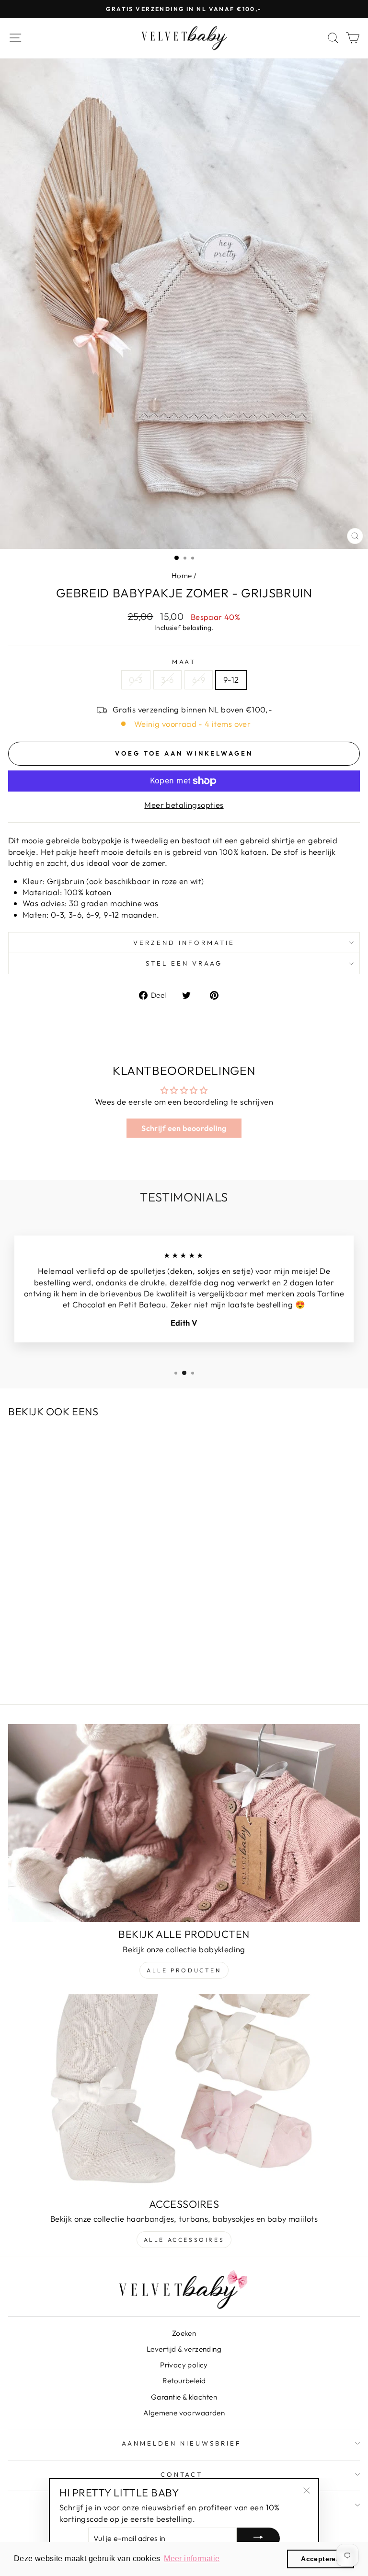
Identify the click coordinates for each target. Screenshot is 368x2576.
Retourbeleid (184, 2381)
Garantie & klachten (184, 2397)
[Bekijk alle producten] (184, 1823)
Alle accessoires (184, 2240)
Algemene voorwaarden (184, 2413)
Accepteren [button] (321, 2559)
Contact (182, 2474)
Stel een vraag (184, 963)
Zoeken (184, 2333)
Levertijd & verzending (184, 2349)
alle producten (184, 1970)
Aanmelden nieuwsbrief (181, 2443)
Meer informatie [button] (192, 2559)
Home (182, 576)
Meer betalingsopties (184, 805)
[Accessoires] (184, 2093)
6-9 (199, 680)
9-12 (231, 680)
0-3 (136, 680)
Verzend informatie (184, 943)
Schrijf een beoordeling (184, 1128)
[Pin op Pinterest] (219, 994)
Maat (184, 662)
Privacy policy (184, 2365)
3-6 (167, 680)
